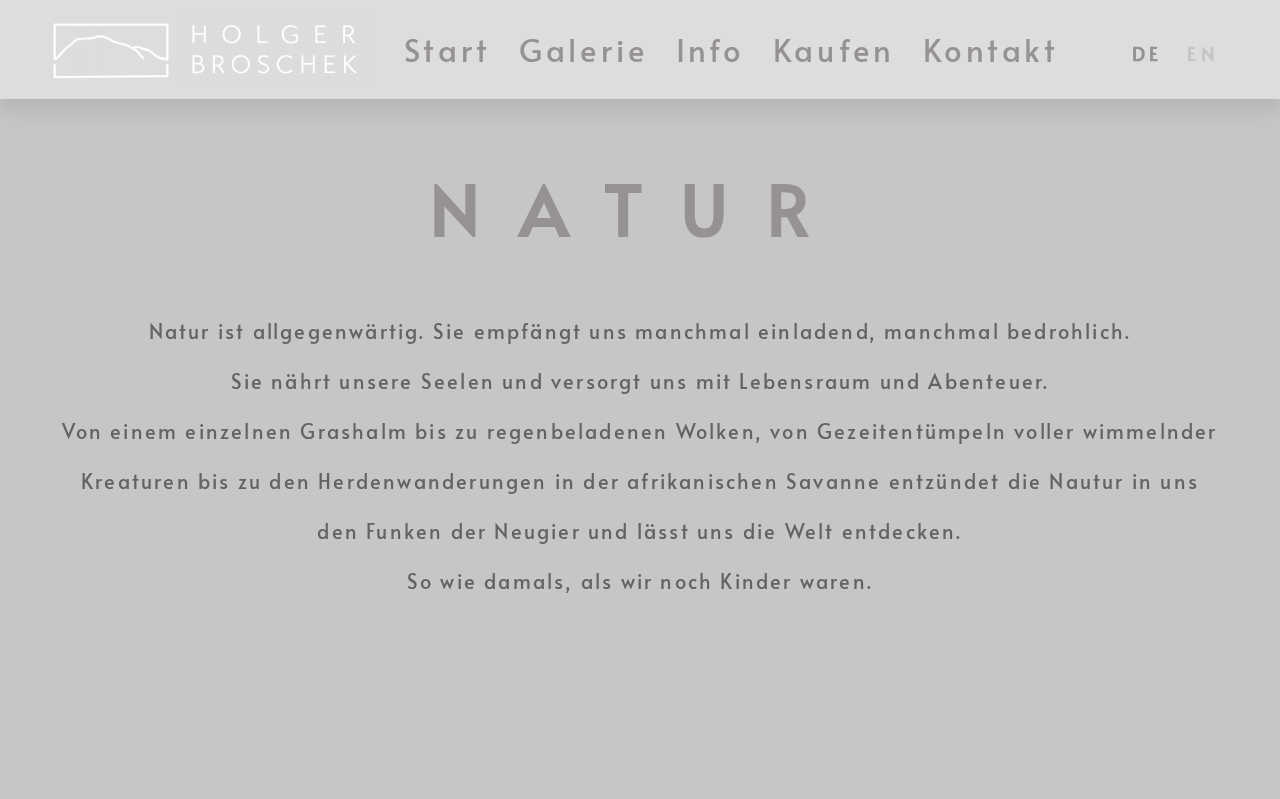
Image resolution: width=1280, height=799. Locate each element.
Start (448, 49)
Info (710, 49)
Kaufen (834, 49)
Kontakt (991, 49)
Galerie (583, 49)
